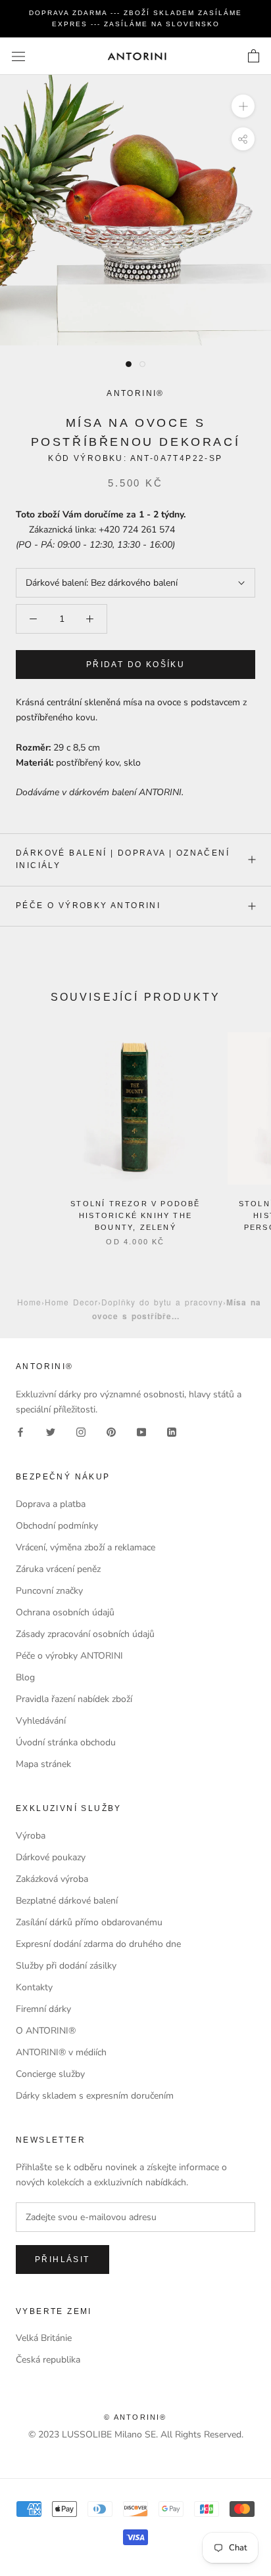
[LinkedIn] (172, 1432)
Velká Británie (44, 2338)
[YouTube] (141, 1432)
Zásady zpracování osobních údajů (85, 1634)
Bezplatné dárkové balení (67, 1901)
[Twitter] (51, 1432)
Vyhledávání (41, 1721)
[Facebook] (20, 1432)
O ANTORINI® (46, 2031)
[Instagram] (81, 1432)
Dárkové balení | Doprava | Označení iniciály (123, 860)
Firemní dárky (43, 2009)
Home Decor (71, 1302)
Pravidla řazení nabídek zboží (74, 1699)
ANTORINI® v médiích (61, 2052)
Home (29, 1302)
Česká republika (48, 2360)
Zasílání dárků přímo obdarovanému (89, 1922)
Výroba (31, 1836)
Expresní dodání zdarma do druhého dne (98, 1944)
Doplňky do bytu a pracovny (162, 1302)
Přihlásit (62, 2259)
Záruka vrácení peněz (58, 1569)
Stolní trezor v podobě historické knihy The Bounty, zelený (135, 1215)
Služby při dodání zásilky (66, 1966)
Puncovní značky (49, 1591)
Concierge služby (50, 2074)
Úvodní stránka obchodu (66, 1742)
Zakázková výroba (52, 1879)
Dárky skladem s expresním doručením (95, 2096)
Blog (25, 1677)
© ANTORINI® (135, 2417)
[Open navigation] (18, 56)
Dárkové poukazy (51, 1857)
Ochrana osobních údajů (65, 1612)
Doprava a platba (51, 1504)
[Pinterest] (111, 1432)
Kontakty (34, 1987)
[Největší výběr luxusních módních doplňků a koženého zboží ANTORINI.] (137, 56)
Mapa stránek (43, 1764)
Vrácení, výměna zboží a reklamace (86, 1547)
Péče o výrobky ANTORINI (88, 906)
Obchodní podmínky (57, 1526)
